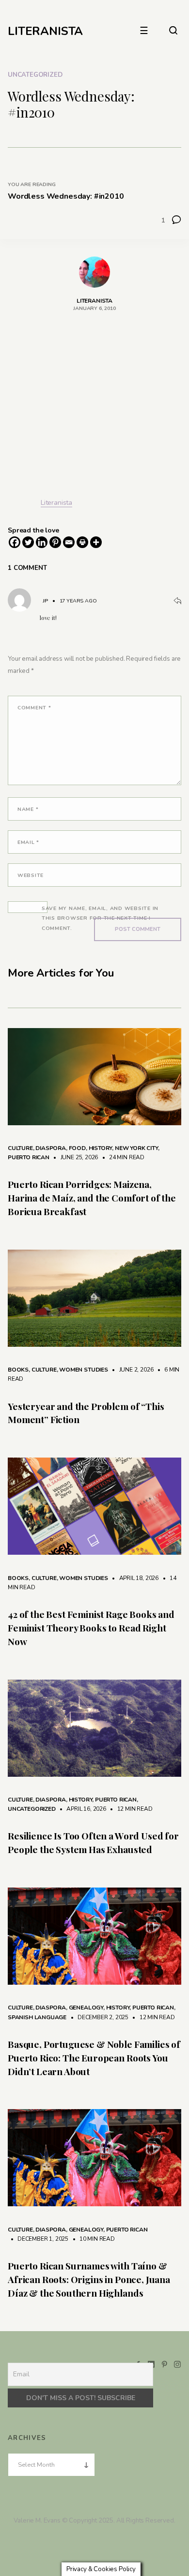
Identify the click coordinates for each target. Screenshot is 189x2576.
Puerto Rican (29, 1157)
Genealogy (86, 2008)
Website (31, 875)
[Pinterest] (55, 542)
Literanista (56, 503)
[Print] (82, 542)
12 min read (130, 1809)
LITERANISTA (45, 31)
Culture (20, 1148)
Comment (34, 708)
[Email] (69, 542)
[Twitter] (28, 542)
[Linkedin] (42, 542)
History (101, 1148)
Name (28, 809)
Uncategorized (35, 75)
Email (28, 842)
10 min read (92, 2239)
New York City (136, 1148)
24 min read (122, 1157)
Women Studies (84, 1370)
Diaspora (51, 1148)
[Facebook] (15, 542)
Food (77, 1148)
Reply (177, 601)
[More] (96, 542)
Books (18, 1370)
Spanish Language (37, 2017)
